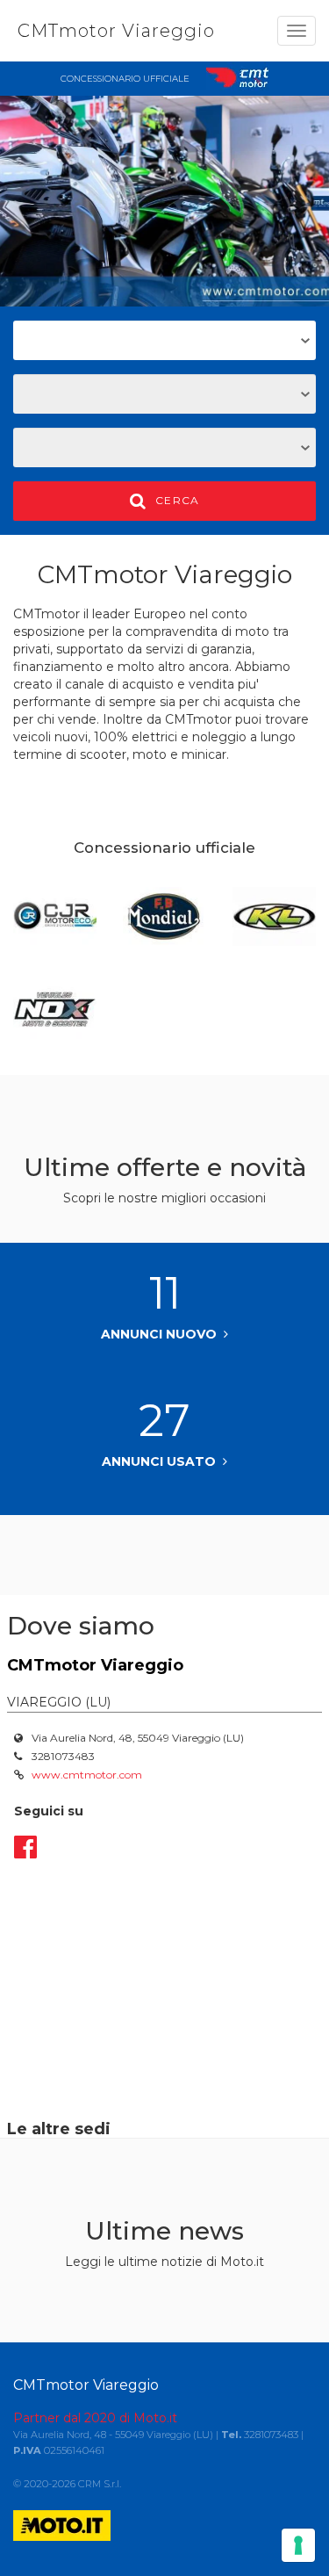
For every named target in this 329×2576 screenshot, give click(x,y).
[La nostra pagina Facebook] (25, 1847)
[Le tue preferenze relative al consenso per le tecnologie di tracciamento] (298, 2545)
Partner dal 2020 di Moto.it (95, 2418)
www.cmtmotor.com (87, 1775)
